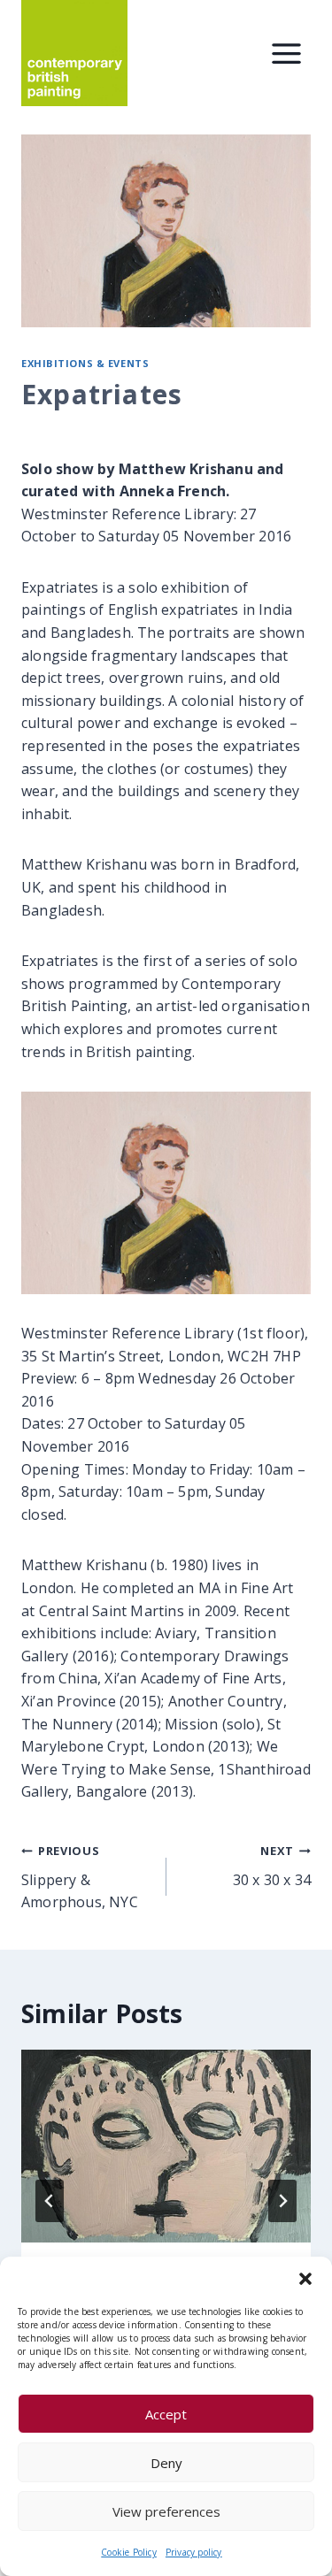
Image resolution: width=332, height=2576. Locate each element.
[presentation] (166, 2146)
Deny (166, 2463)
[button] (305, 2279)
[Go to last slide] (50, 2201)
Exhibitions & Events (85, 363)
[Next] (282, 2201)
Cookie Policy (129, 2552)
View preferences (166, 2511)
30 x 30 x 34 (272, 1866)
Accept (166, 2414)
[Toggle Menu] (286, 54)
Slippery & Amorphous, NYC (80, 1877)
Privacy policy (194, 2552)
